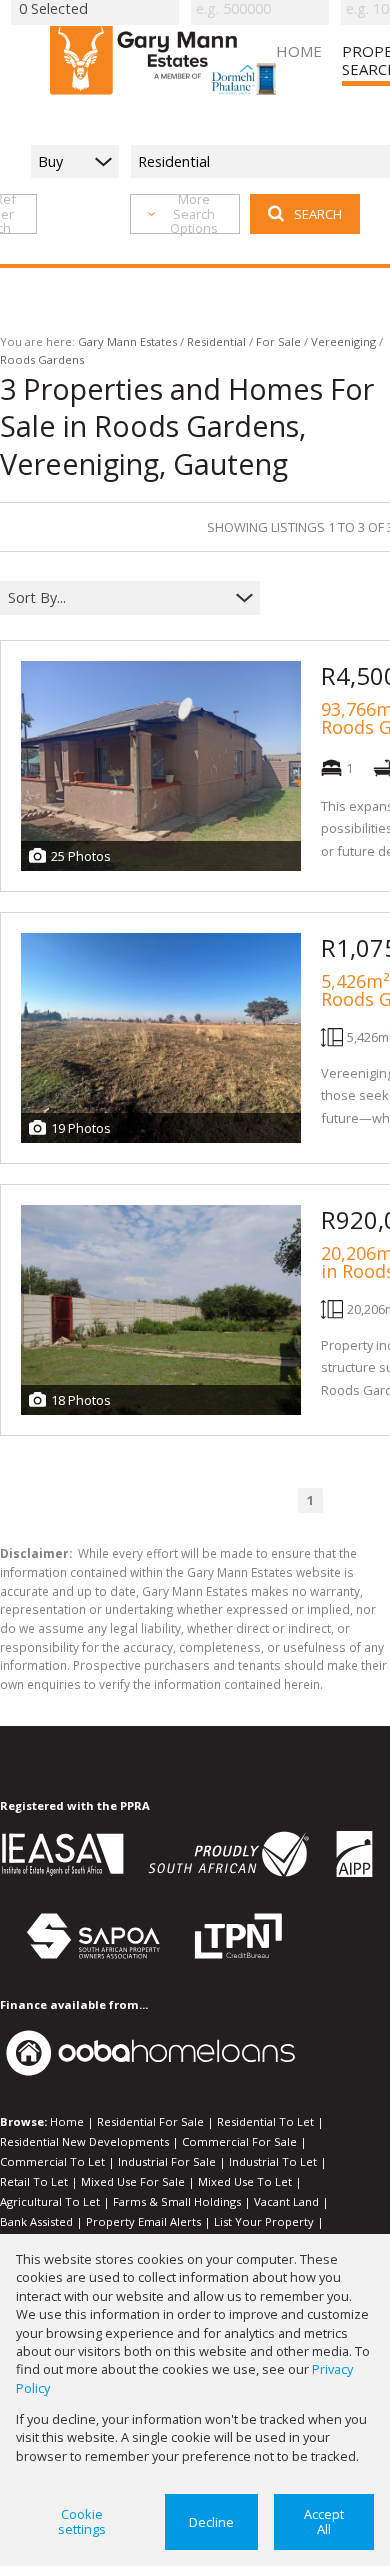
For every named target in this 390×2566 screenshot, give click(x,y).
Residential (216, 341)
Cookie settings (82, 2521)
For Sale (278, 341)
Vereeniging (343, 341)
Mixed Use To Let (245, 2181)
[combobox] (117, 598)
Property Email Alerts (143, 2221)
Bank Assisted (36, 2221)
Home (67, 2121)
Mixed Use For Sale (133, 2181)
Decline (211, 2522)
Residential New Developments (84, 2141)
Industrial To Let (273, 2161)
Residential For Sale (150, 2121)
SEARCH (318, 214)
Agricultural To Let (50, 2201)
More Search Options (194, 214)
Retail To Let (34, 2181)
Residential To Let (265, 2121)
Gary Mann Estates (127, 341)
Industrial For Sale (167, 2161)
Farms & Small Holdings (177, 2201)
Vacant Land (286, 2201)
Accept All (324, 2521)
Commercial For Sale (239, 2141)
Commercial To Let (52, 2161)
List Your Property (264, 2221)
